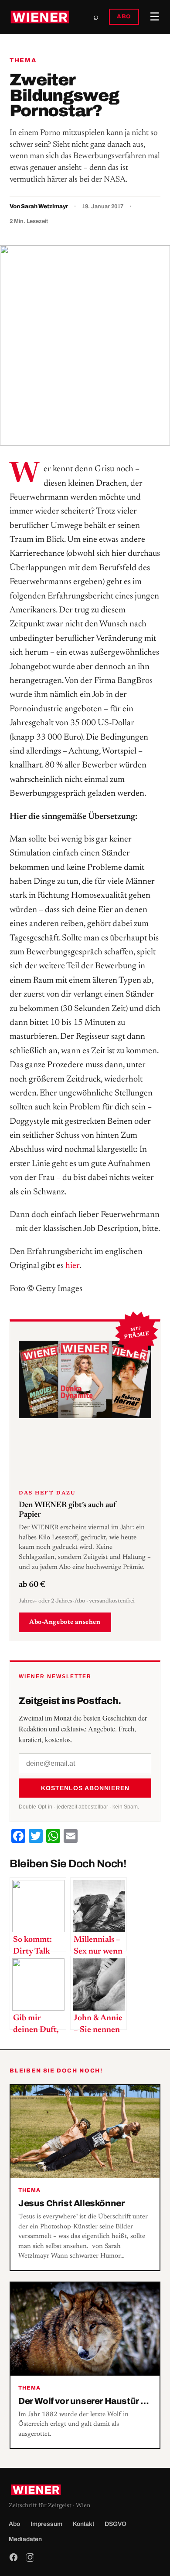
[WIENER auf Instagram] (30, 2557)
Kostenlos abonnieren (85, 1788)
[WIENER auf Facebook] (14, 2557)
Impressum (46, 2524)
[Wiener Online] (40, 17)
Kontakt (83, 2524)
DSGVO (116, 2524)
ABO (124, 17)
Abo (14, 2524)
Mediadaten (25, 2539)
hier (72, 1266)
